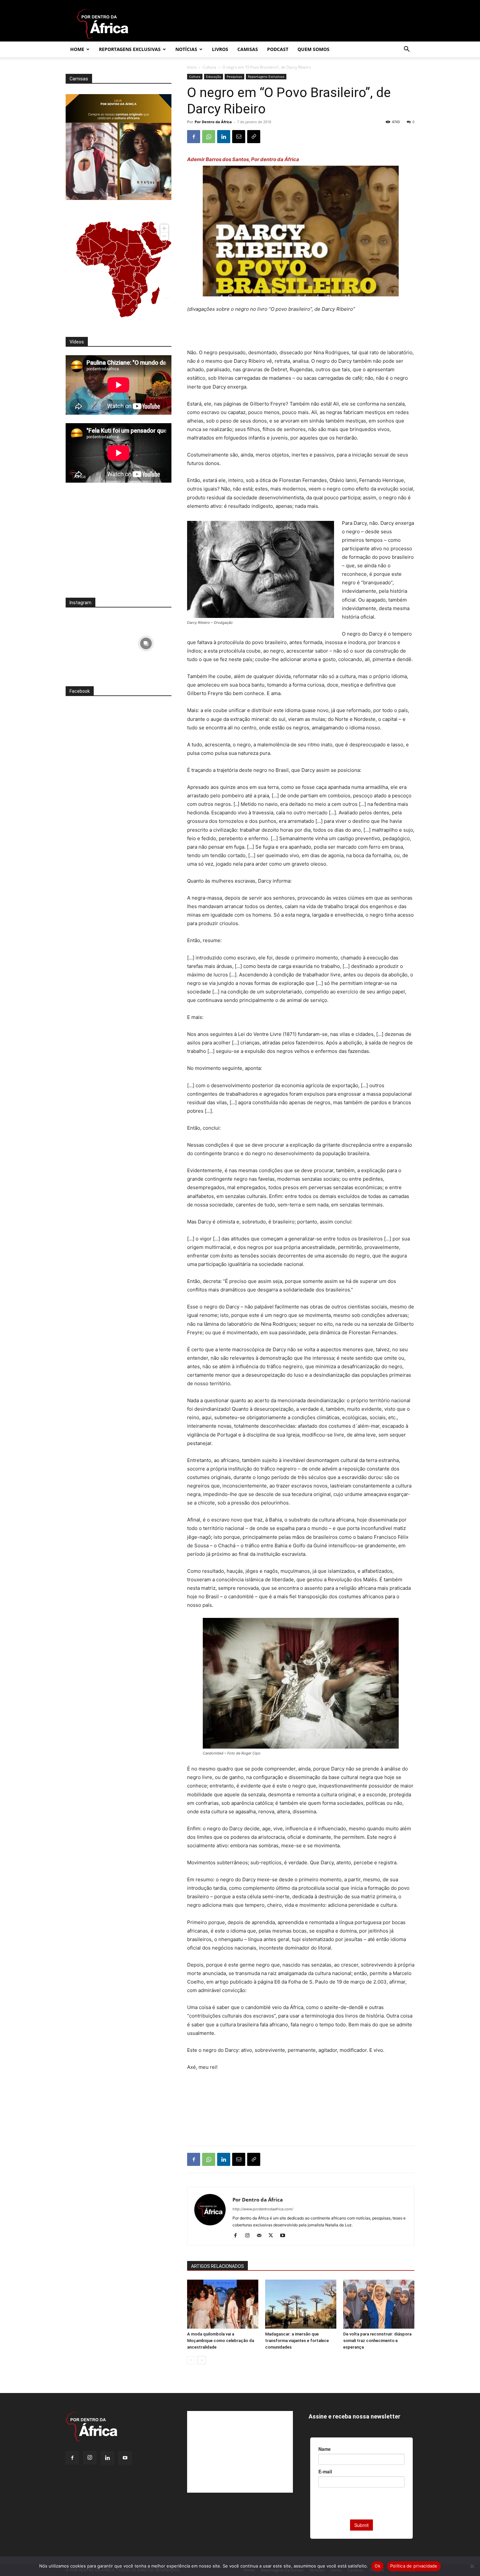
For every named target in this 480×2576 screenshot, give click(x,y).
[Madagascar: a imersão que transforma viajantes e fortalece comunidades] (301, 2304)
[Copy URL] (254, 137)
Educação (214, 76)
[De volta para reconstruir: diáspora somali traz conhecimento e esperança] (379, 2304)
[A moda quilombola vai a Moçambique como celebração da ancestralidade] (223, 2304)
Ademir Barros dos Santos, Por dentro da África (243, 159)
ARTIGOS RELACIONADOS (217, 2266)
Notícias (186, 49)
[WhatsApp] (209, 137)
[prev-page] (191, 2360)
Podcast (278, 49)
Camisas (248, 49)
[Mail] (261, 2236)
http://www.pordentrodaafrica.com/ (263, 2209)
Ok (377, 2566)
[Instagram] (250, 2236)
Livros (220, 49)
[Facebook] (194, 137)
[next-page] (202, 2360)
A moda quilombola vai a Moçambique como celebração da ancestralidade (221, 2341)
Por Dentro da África (213, 122)
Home (77, 49)
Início (192, 67)
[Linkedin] (224, 137)
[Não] (472, 2566)
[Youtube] (285, 2236)
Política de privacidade (414, 2566)
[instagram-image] (91, 642)
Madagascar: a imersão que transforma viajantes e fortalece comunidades (297, 2341)
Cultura (209, 67)
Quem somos (313, 49)
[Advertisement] (301, 332)
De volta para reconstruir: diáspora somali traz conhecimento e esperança (377, 2341)
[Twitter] (273, 2236)
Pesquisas (234, 76)
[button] (407, 50)
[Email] (239, 137)
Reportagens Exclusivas (130, 49)
